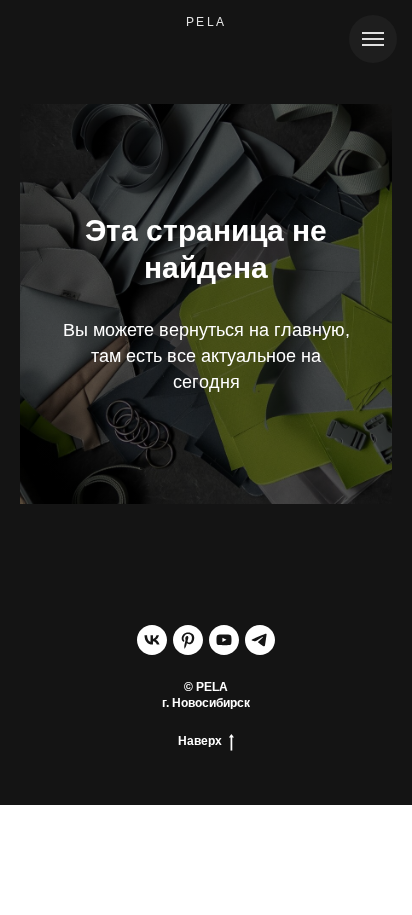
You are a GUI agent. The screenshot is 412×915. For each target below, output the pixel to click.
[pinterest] (188, 640)
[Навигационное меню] (373, 39)
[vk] (152, 640)
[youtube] (224, 640)
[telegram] (260, 640)
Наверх (200, 741)
